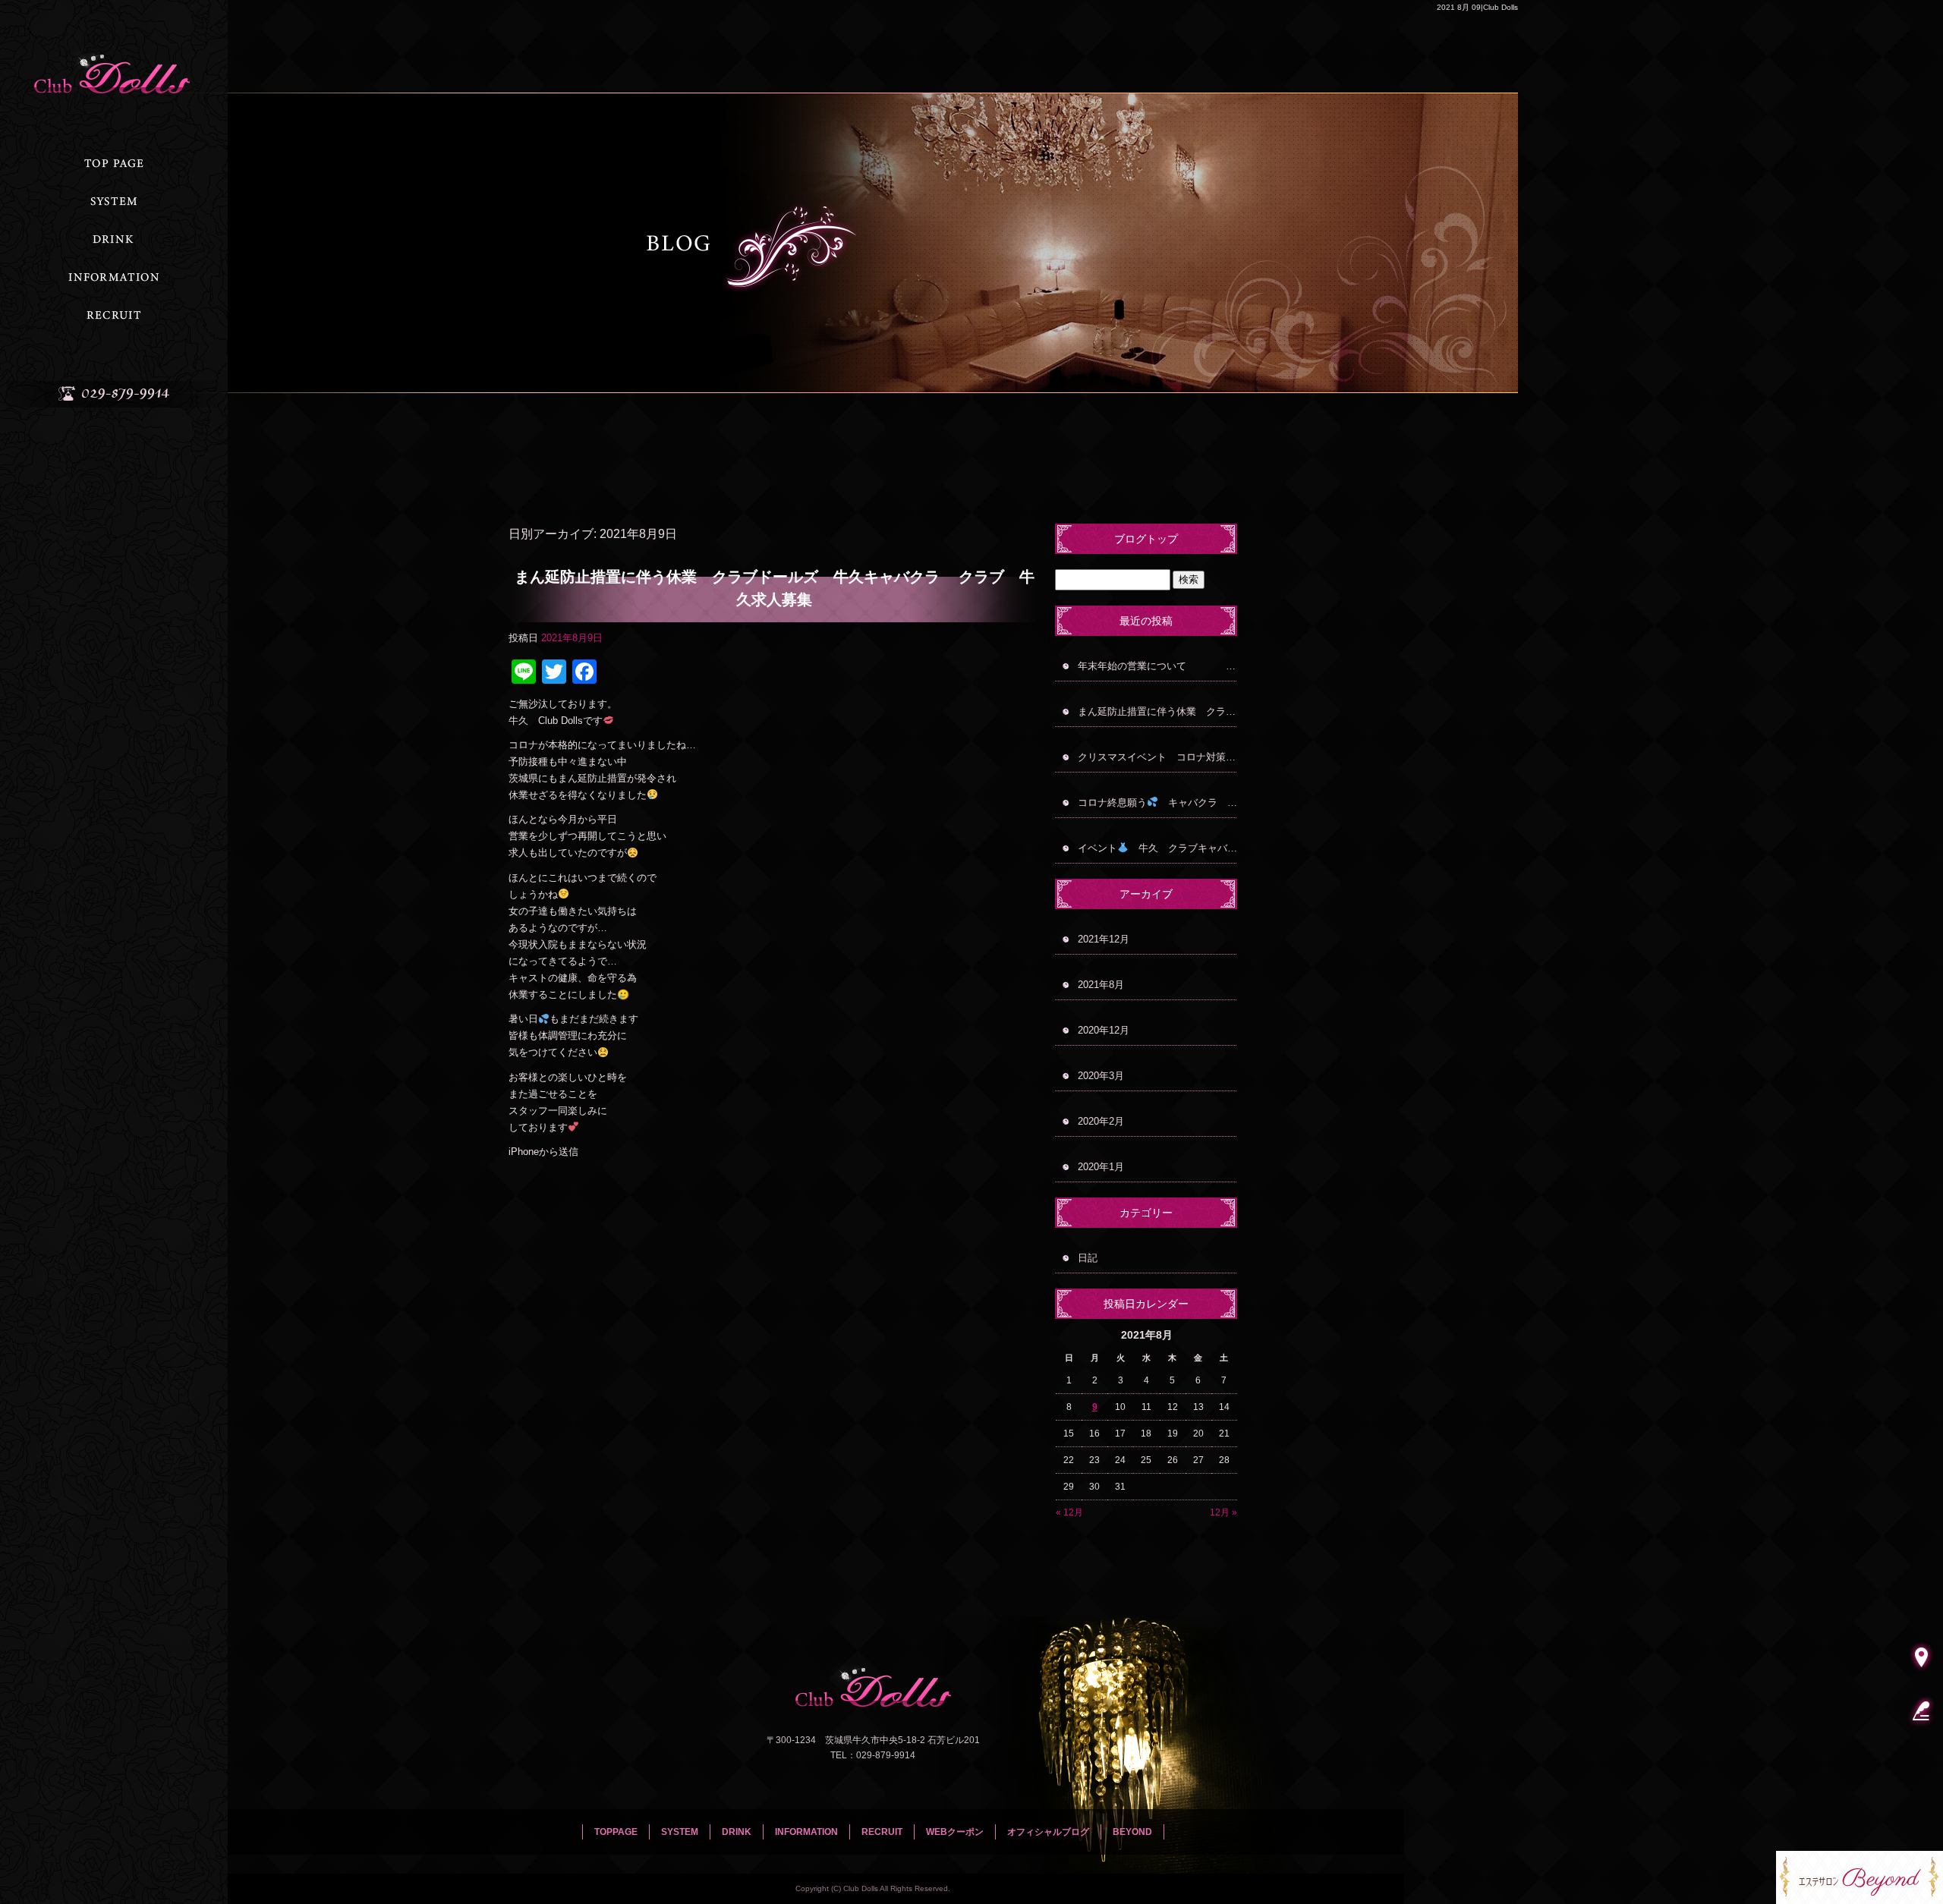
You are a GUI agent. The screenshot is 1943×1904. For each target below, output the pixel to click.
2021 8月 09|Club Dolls (1477, 7)
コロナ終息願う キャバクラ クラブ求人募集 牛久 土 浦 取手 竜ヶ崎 (1157, 803)
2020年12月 (1104, 1030)
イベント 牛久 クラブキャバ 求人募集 (1157, 848)
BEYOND (1132, 1832)
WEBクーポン (955, 1832)
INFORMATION (114, 277)
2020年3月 (1101, 1076)
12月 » (1223, 1512)
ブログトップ (1146, 539)
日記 (1088, 1258)
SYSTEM (114, 201)
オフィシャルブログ (1048, 1832)
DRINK (114, 239)
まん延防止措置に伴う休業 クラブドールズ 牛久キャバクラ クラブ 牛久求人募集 (775, 588)
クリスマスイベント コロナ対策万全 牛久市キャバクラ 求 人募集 (1157, 757)
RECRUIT (114, 315)
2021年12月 (1104, 939)
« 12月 (1069, 1512)
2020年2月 (1101, 1121)
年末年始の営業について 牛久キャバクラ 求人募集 (1157, 666)
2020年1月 (1101, 1167)
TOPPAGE (114, 163)
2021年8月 (1101, 985)
